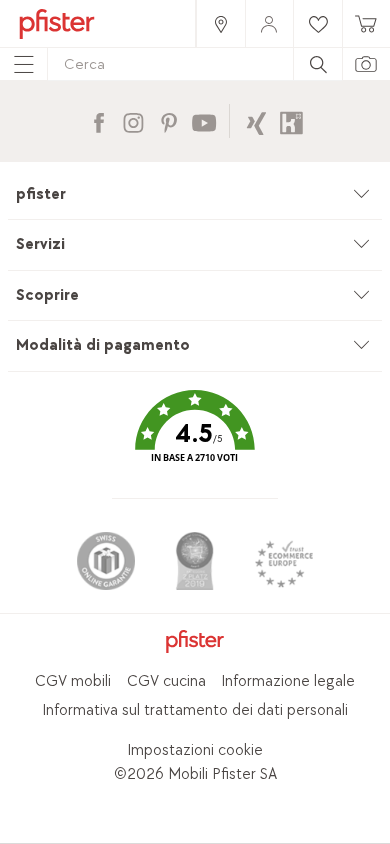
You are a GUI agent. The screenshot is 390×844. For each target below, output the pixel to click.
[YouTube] (203, 120)
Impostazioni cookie (195, 750)
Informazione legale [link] (288, 681)
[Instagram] (133, 120)
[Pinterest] (168, 120)
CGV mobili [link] (73, 681)
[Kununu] (291, 120)
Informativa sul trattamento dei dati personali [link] (195, 710)
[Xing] (256, 120)
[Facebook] (98, 120)
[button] (195, 440)
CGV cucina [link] (166, 681)
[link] (220, 23)
